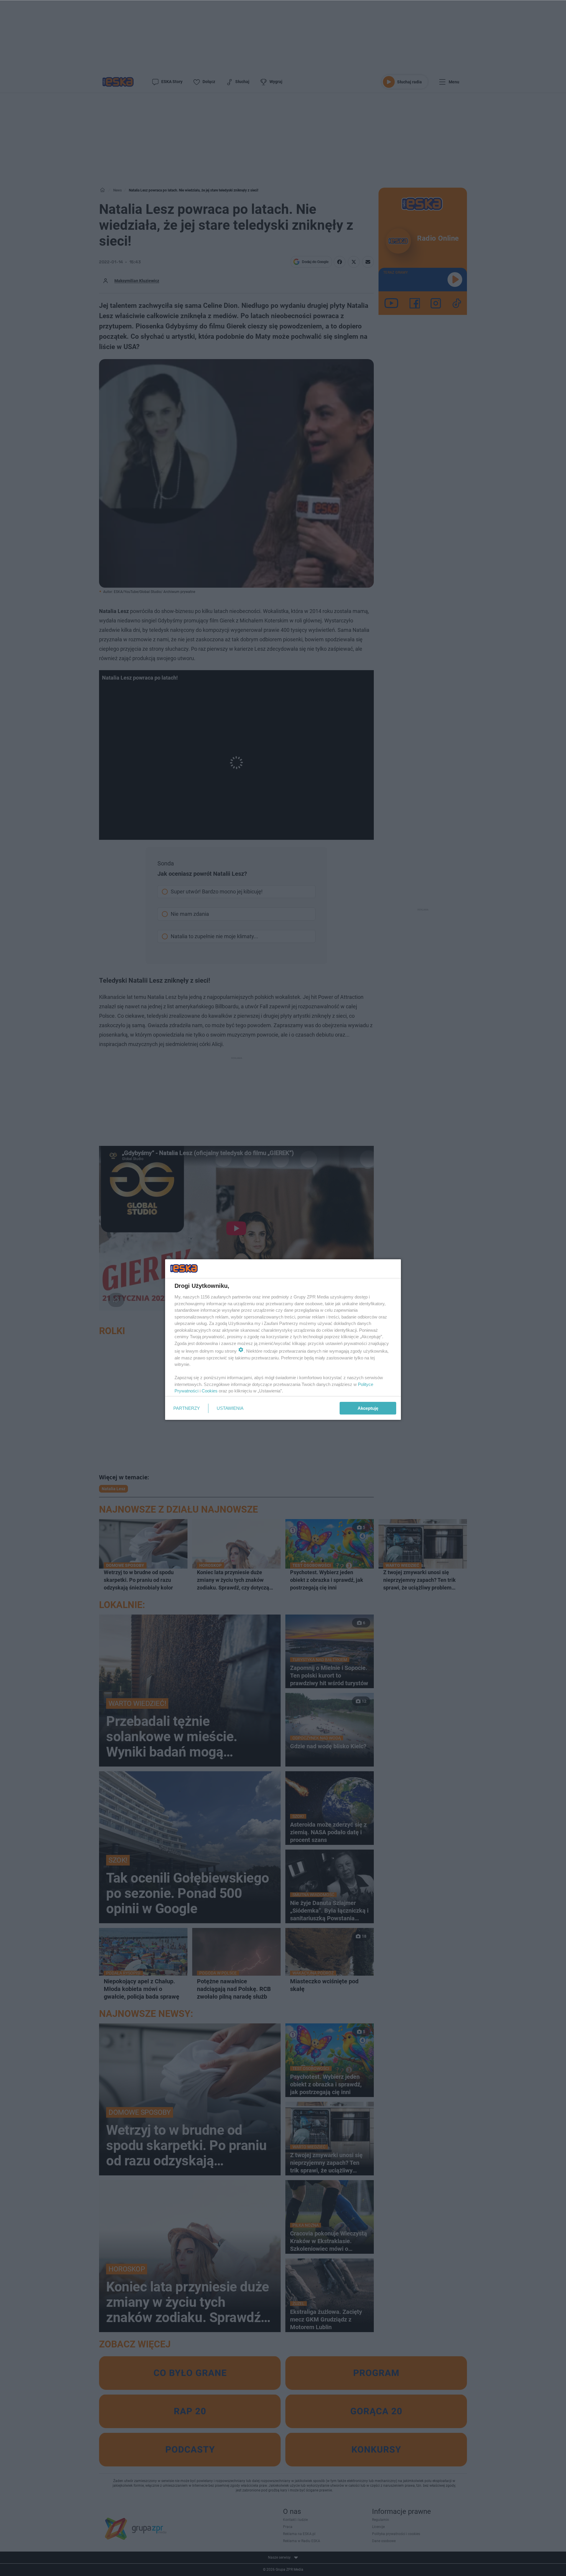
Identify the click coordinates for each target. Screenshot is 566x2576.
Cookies (210, 1391)
